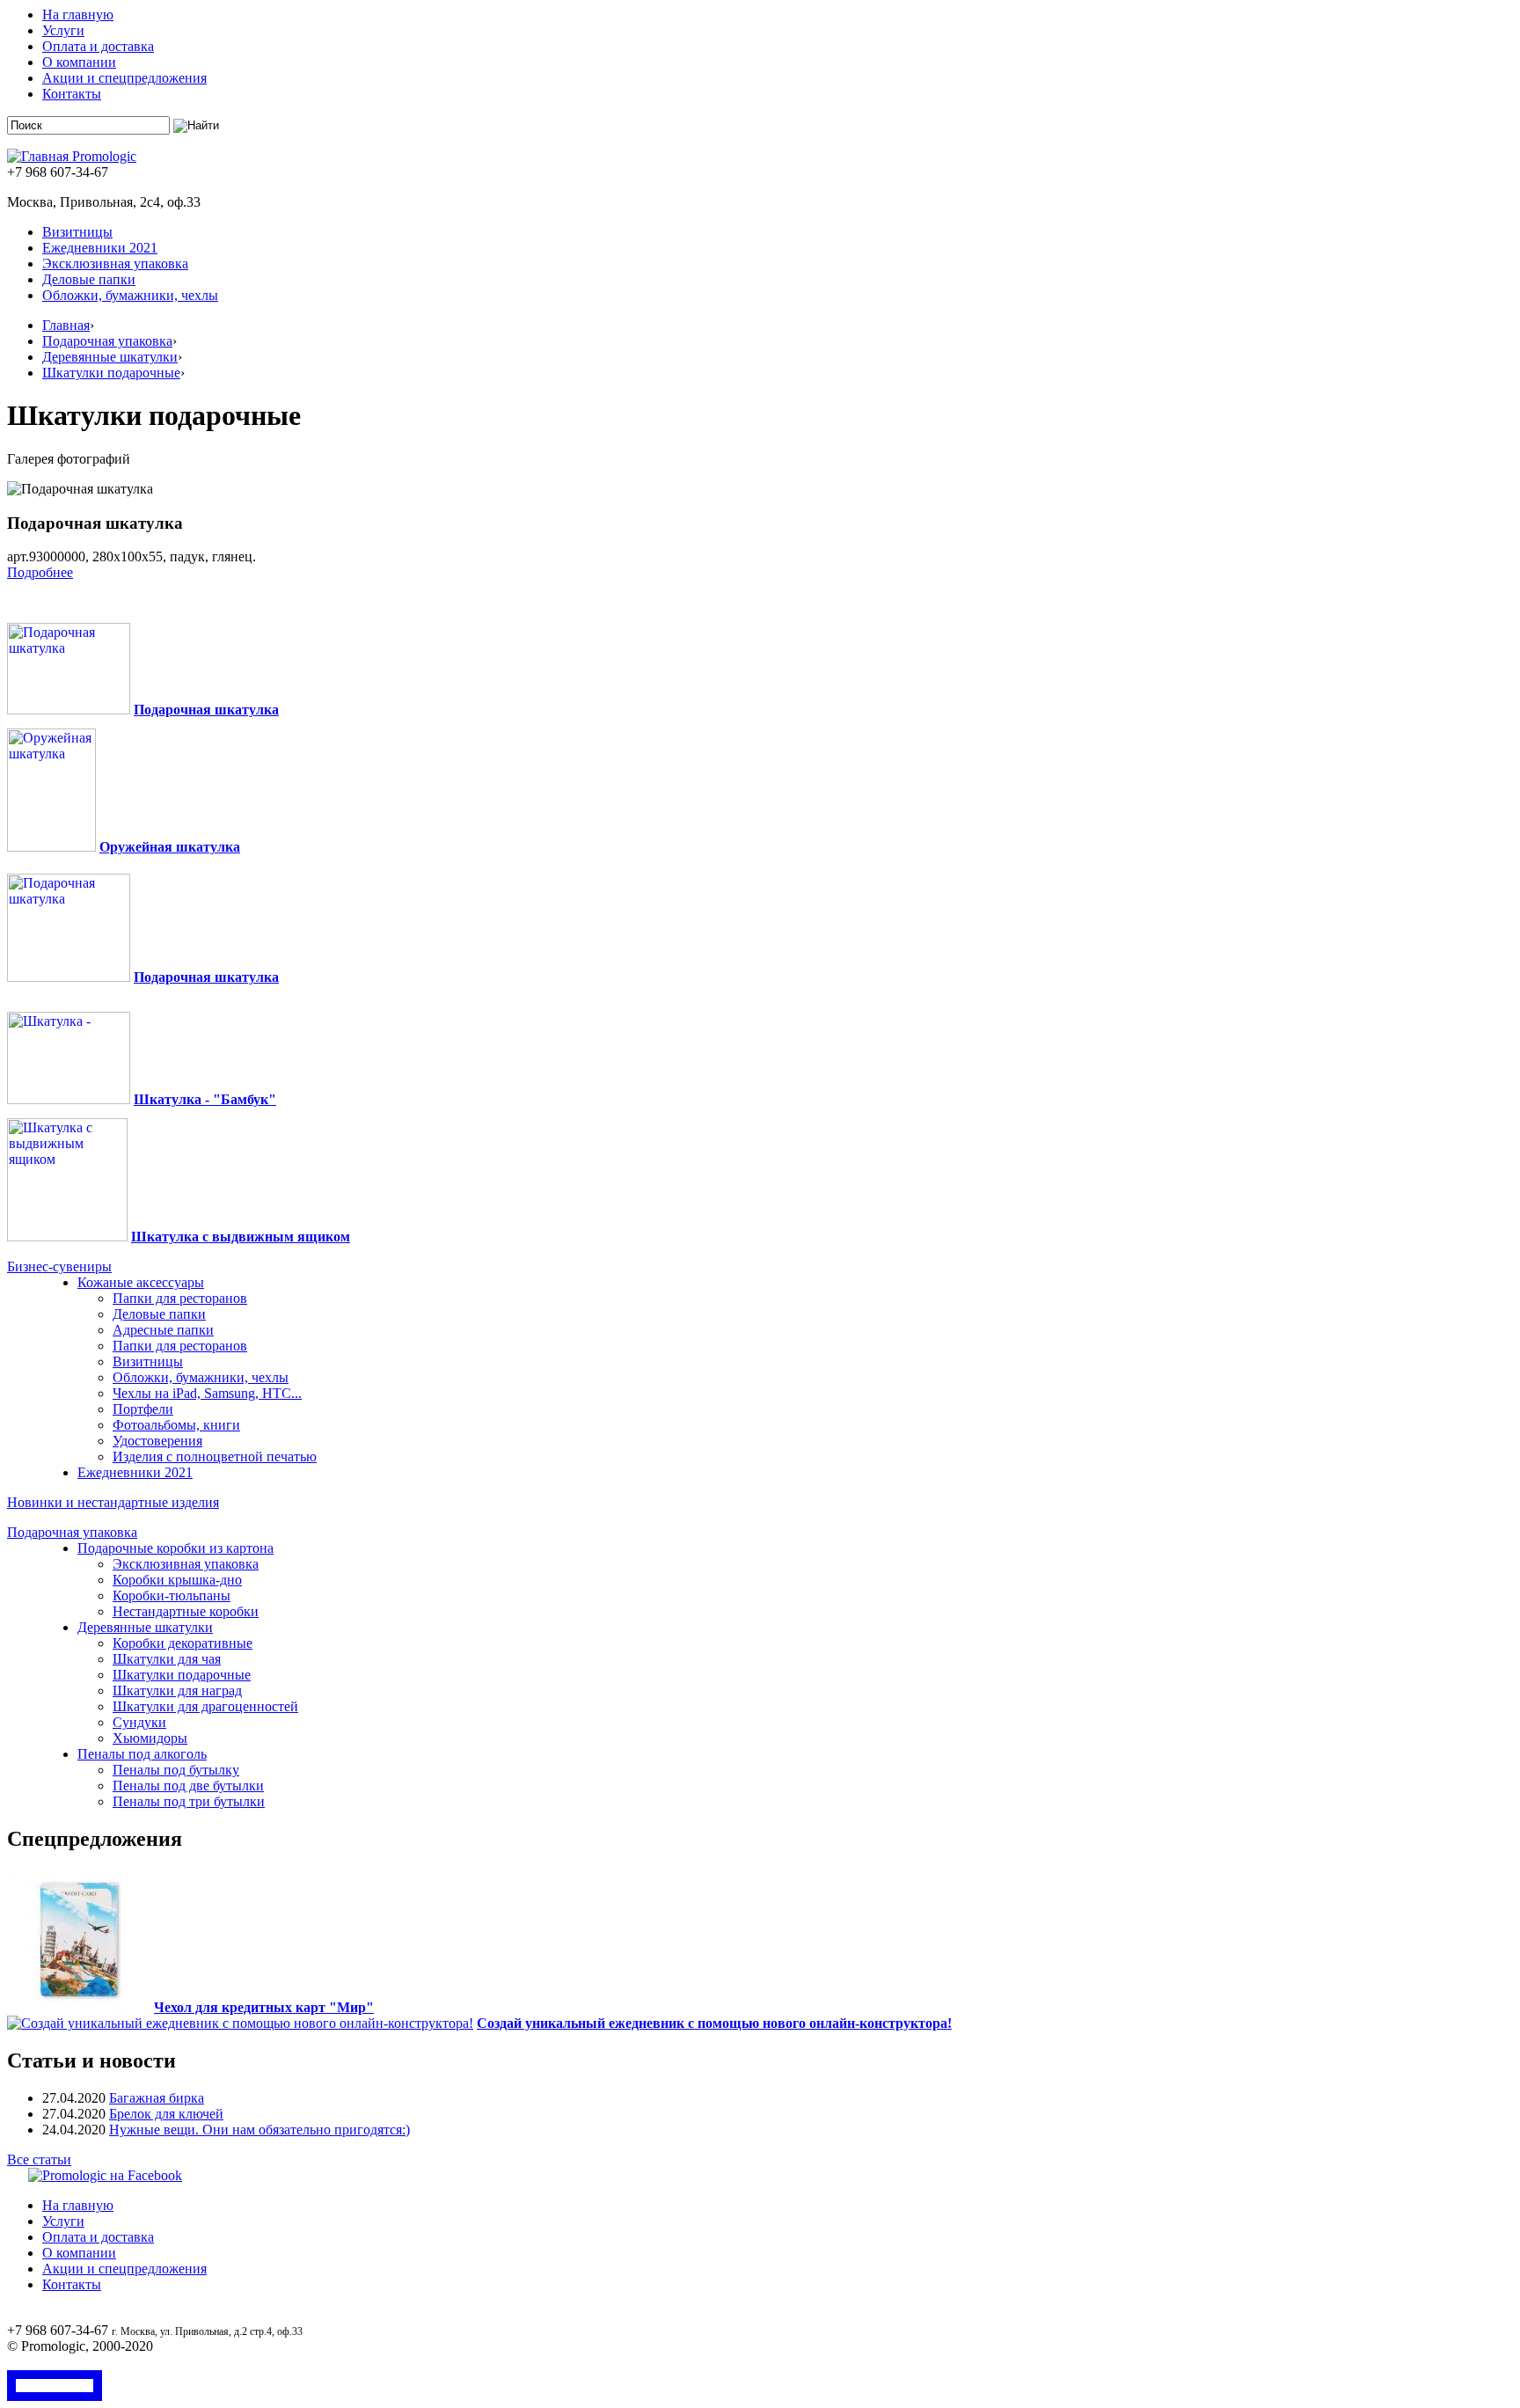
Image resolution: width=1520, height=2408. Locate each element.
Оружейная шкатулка (170, 847)
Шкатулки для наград (177, 1691)
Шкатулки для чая (167, 1659)
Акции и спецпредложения (124, 78)
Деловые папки (89, 279)
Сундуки (139, 1722)
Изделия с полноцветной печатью (215, 1457)
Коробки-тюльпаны (172, 1596)
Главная (66, 325)
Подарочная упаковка (107, 341)
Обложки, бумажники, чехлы (130, 295)
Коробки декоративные (183, 1643)
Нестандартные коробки (186, 1611)
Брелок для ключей (166, 2114)
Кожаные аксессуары (141, 1282)
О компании (79, 62)
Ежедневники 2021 (100, 248)
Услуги (63, 30)
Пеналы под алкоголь (142, 1754)
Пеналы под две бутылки (188, 1786)
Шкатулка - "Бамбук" (205, 1099)
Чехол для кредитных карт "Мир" (264, 2007)
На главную (78, 15)
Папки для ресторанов (180, 1298)
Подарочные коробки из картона (175, 1548)
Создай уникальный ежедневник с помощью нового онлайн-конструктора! (714, 2023)
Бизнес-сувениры (59, 1266)
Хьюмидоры (150, 1738)
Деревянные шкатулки (110, 357)
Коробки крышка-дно (177, 1580)
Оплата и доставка (98, 46)
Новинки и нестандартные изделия (113, 1502)
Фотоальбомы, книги (176, 1425)
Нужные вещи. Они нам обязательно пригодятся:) (259, 2130)
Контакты (72, 94)
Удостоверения (157, 1441)
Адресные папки (163, 1330)
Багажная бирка (157, 2098)
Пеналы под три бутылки (189, 1801)
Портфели (143, 1409)
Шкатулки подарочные (111, 373)
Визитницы (77, 232)
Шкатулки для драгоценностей (205, 1706)
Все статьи (39, 2159)
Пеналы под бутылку (176, 1770)
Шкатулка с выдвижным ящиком (241, 1237)
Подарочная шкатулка (206, 710)
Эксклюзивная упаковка (115, 263)
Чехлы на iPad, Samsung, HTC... (207, 1393)
